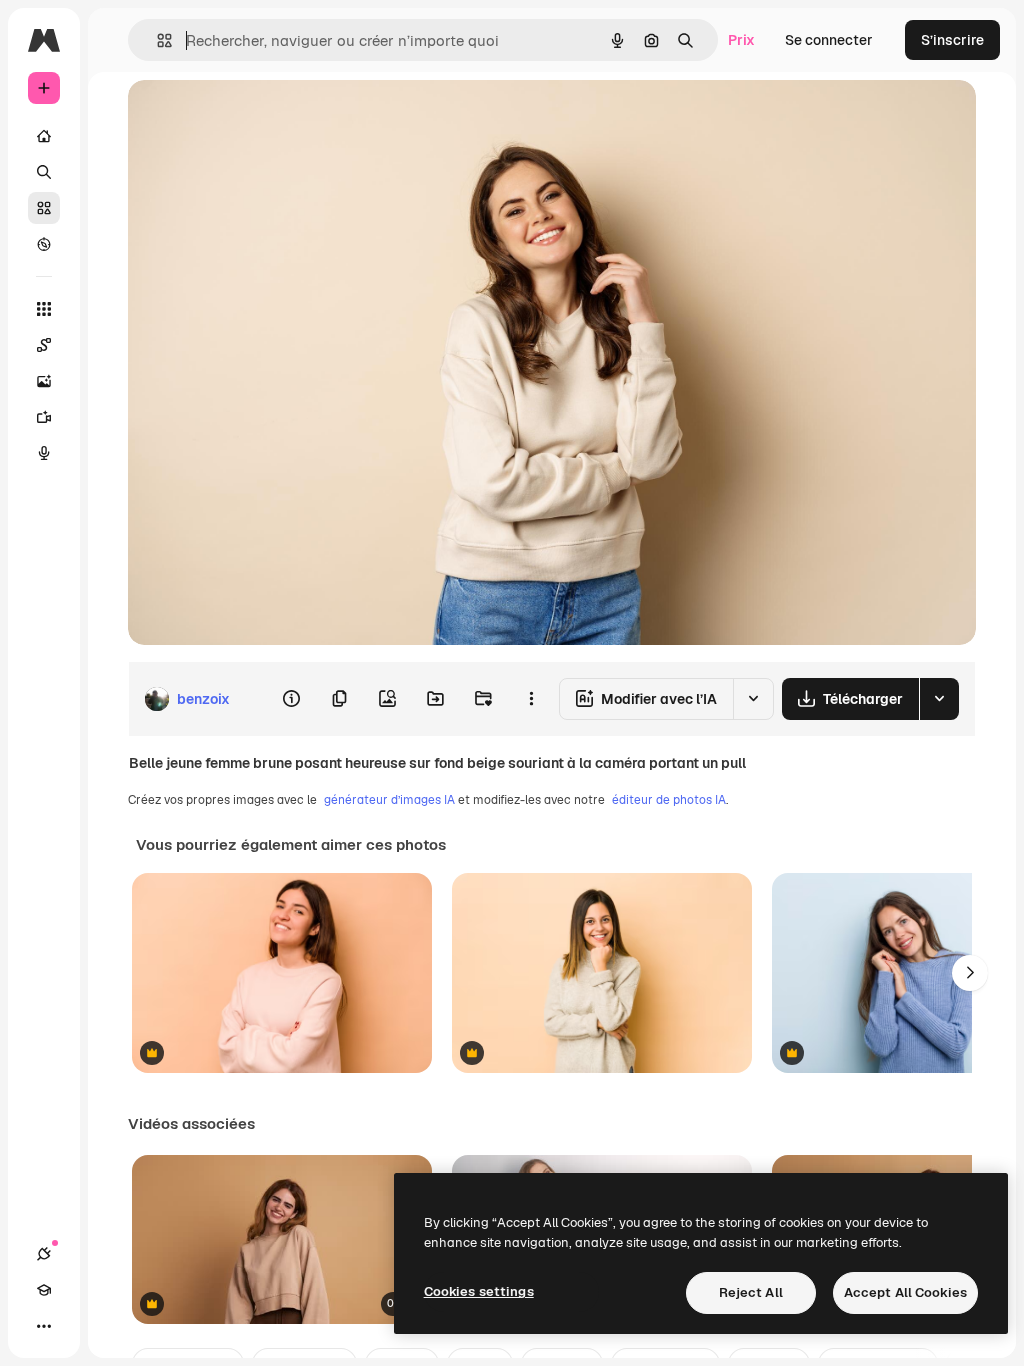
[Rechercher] (44, 172)
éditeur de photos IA (669, 800)
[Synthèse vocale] (44, 453)
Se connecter (829, 40)
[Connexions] (44, 1254)
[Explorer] (44, 244)
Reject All (751, 1292)
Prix (741, 40)
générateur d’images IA (389, 800)
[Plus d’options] (531, 699)
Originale (260, 117)
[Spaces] (44, 345)
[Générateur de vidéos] (44, 417)
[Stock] (44, 208)
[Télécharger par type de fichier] (939, 699)
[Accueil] (44, 136)
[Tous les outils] (44, 309)
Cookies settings (479, 1291)
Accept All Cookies (905, 1292)
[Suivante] (970, 973)
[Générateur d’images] (44, 381)
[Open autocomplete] (156, 40)
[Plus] (44, 1326)
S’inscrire (952, 40)
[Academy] (44, 1290)
